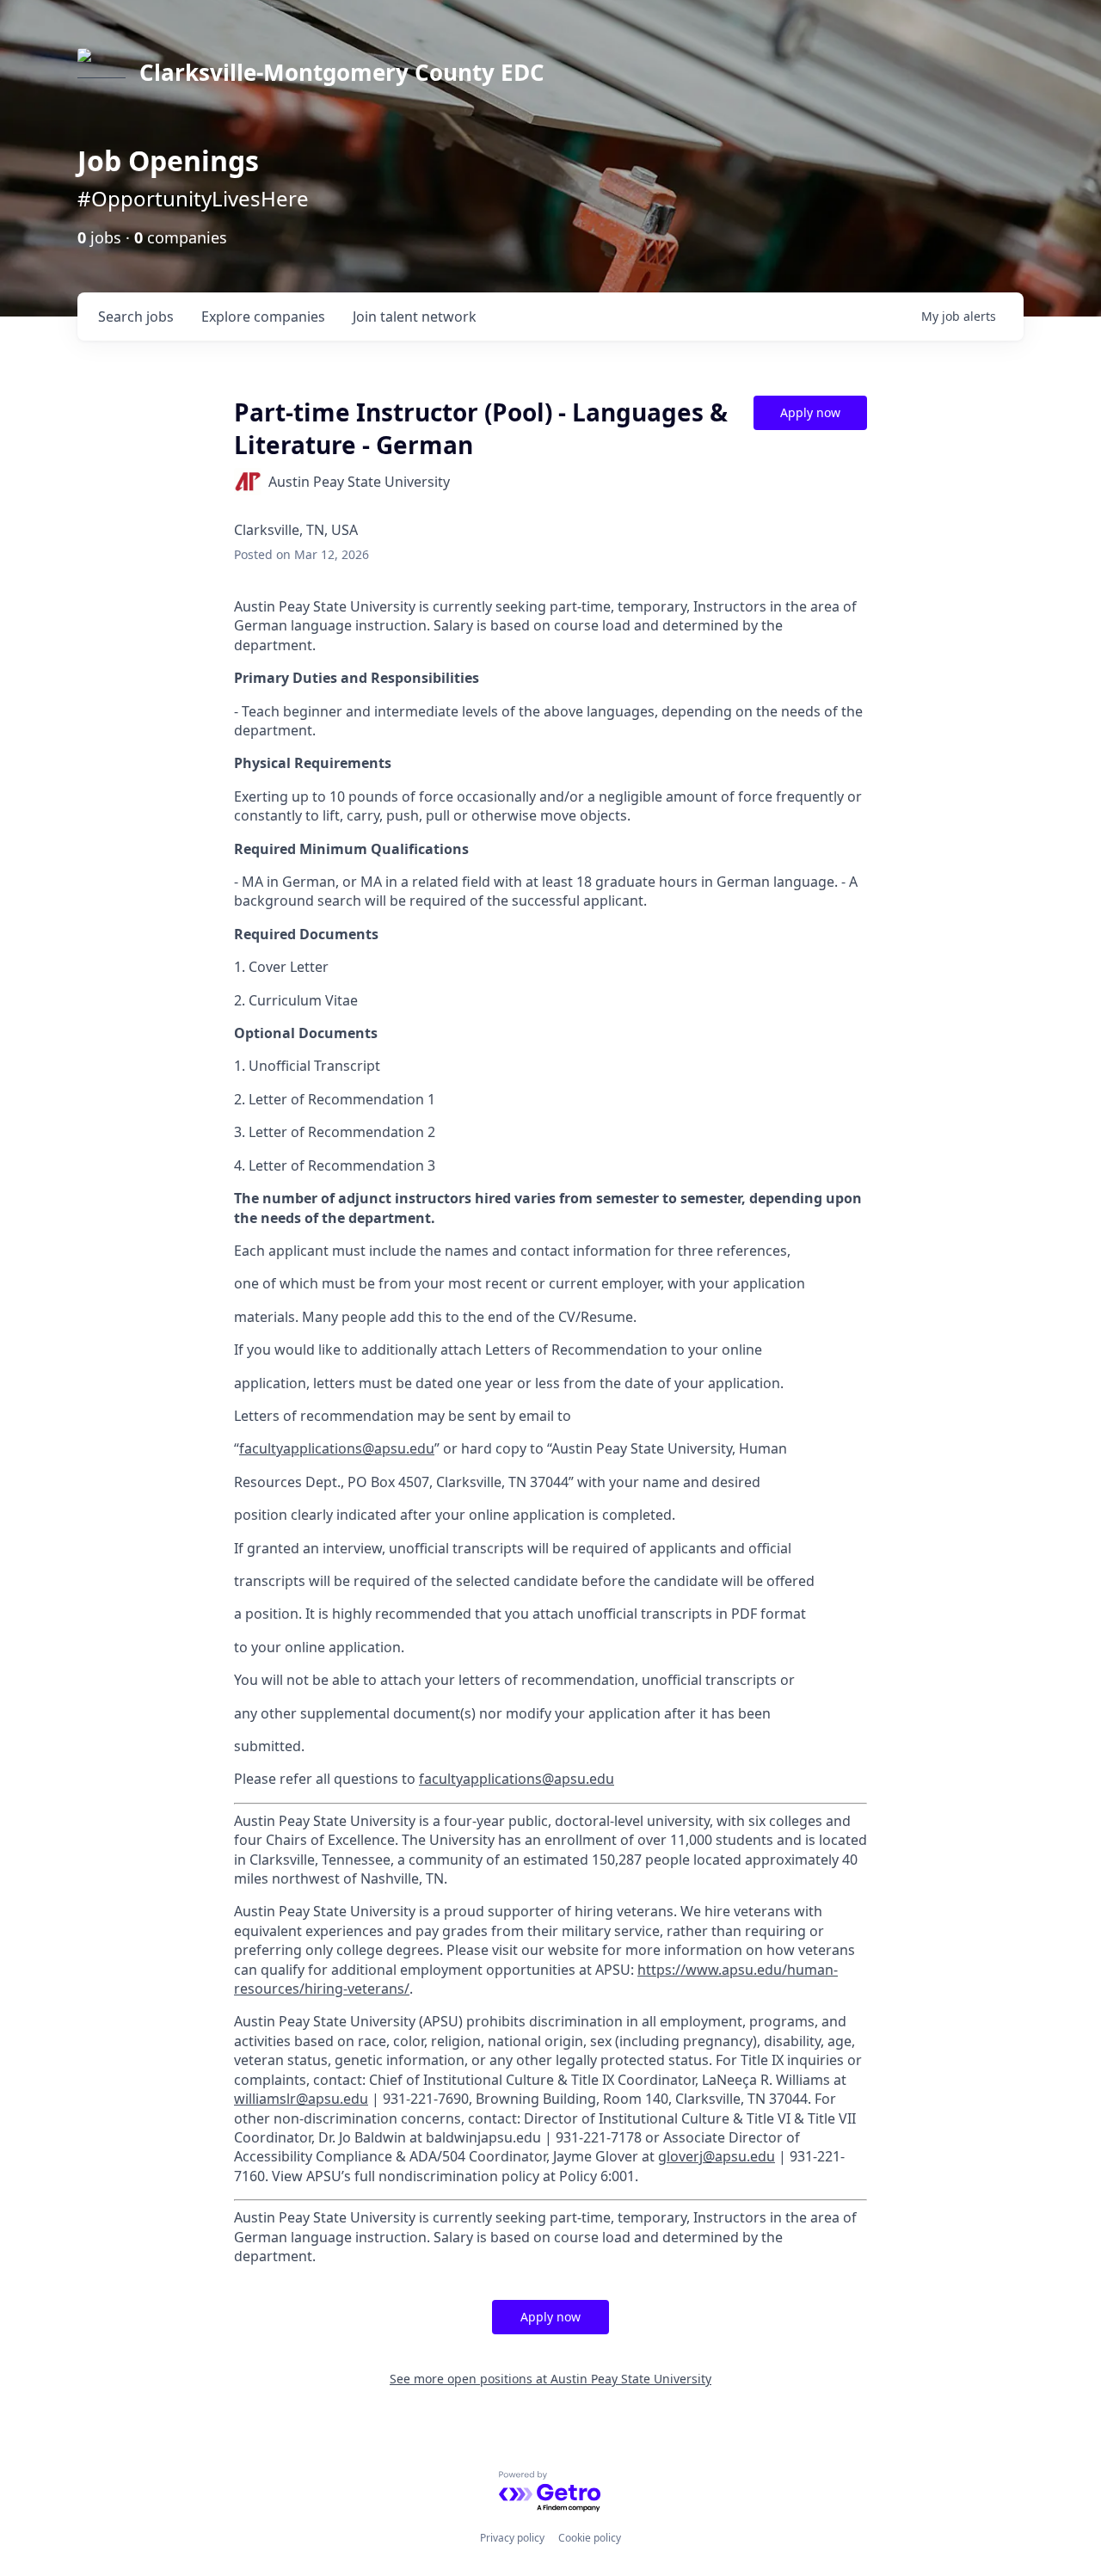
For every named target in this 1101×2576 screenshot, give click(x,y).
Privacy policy (512, 2538)
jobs (136, 317)
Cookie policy (590, 2538)
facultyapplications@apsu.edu (337, 1448)
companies (263, 317)
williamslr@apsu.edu (301, 2099)
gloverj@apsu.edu (717, 2156)
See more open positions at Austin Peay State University (550, 2379)
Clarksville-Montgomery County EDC (342, 72)
